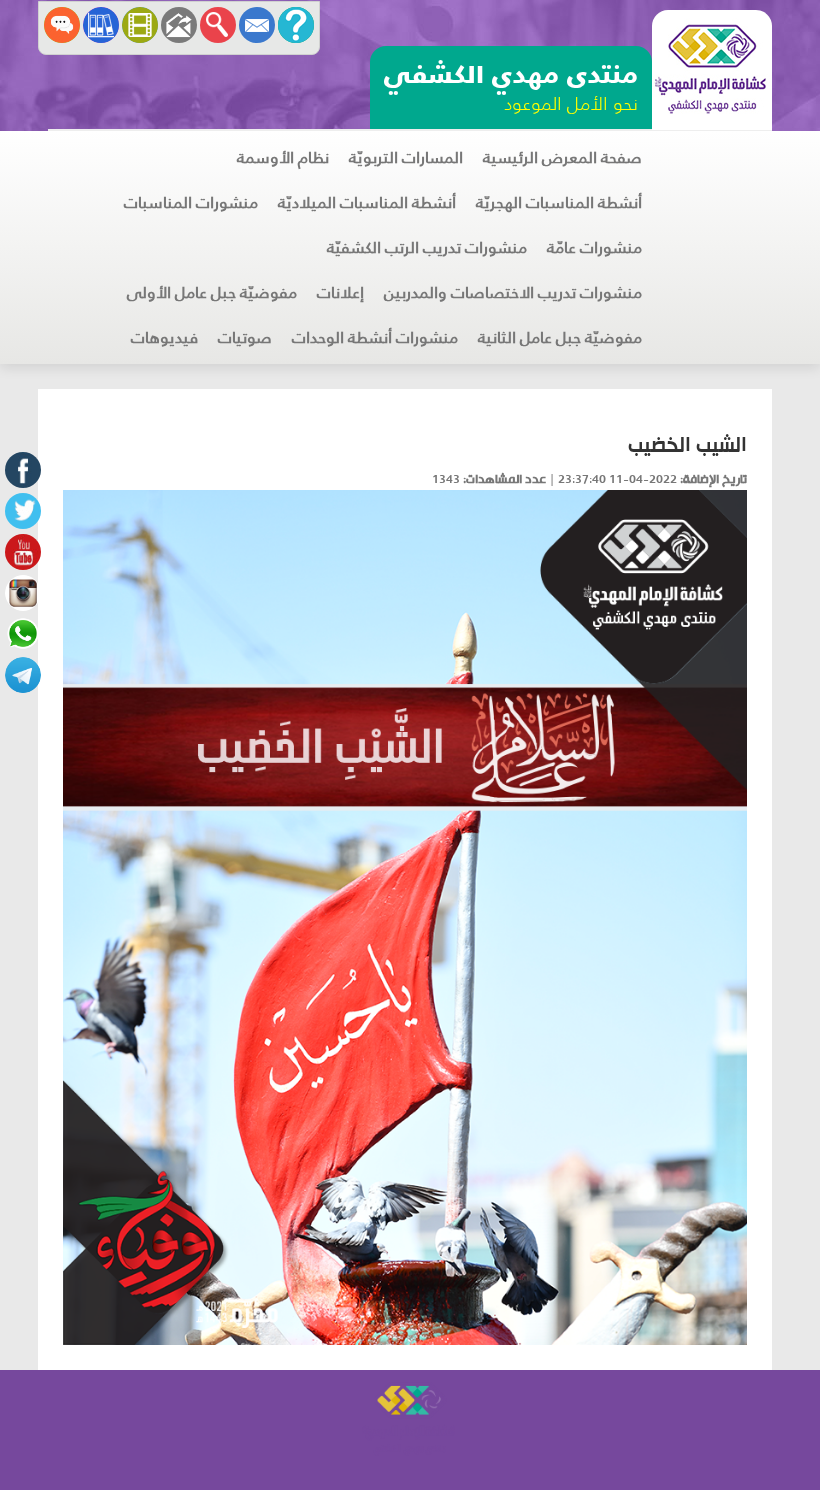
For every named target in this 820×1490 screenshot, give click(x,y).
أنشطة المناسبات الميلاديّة (367, 202)
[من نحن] (296, 25)
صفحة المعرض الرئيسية (562, 157)
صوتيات (245, 337)
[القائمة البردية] (179, 25)
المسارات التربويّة (406, 157)
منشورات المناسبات (191, 202)
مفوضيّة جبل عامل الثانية (560, 337)
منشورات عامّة (594, 247)
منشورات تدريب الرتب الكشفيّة (427, 247)
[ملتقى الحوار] (62, 25)
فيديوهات (164, 337)
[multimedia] (140, 25)
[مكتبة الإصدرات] (101, 25)
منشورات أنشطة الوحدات (375, 337)
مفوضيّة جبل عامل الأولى (212, 292)
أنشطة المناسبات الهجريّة (559, 202)
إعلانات (340, 292)
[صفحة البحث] (218, 25)
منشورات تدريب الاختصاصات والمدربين (513, 292)
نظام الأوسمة (283, 157)
